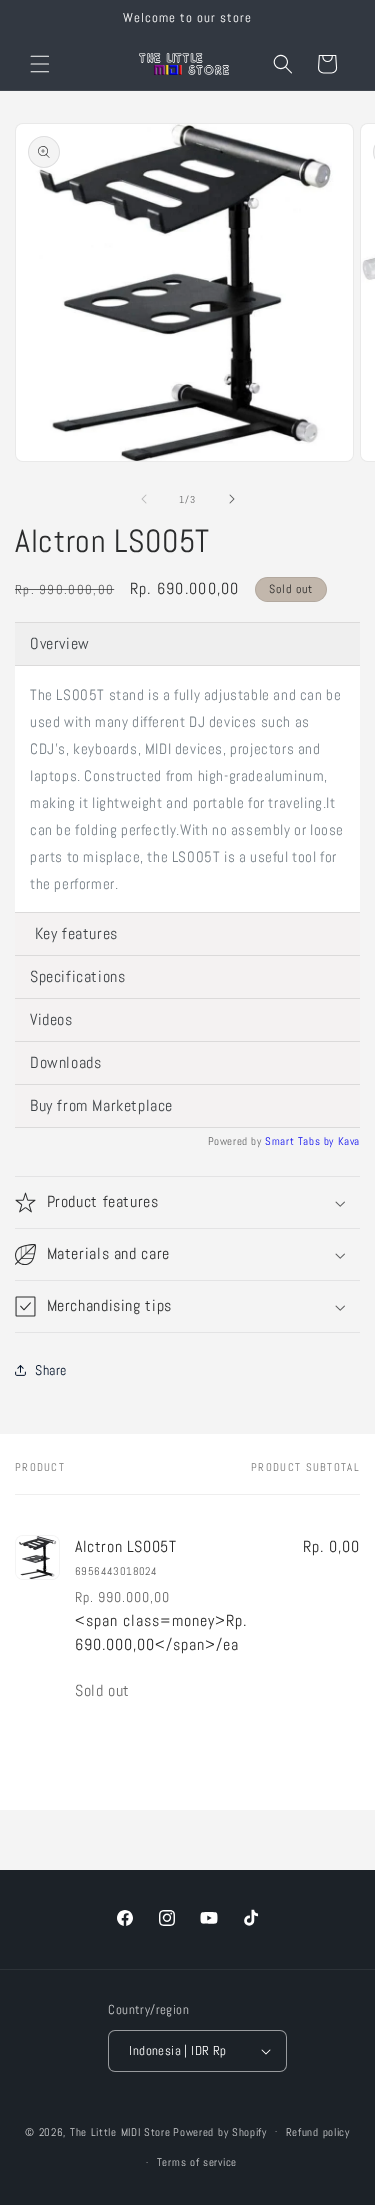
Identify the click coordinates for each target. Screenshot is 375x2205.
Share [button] (51, 1370)
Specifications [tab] (77, 976)
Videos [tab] (51, 1019)
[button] (40, 64)
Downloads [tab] (65, 1062)
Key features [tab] (74, 933)
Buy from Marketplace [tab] (101, 1105)
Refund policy (318, 2132)
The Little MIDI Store (120, 2131)
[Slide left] (144, 499)
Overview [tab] (60, 643)
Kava (349, 1141)
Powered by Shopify (220, 2131)
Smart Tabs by (301, 1141)
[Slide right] (232, 499)
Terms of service (197, 2162)
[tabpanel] (187, 789)
